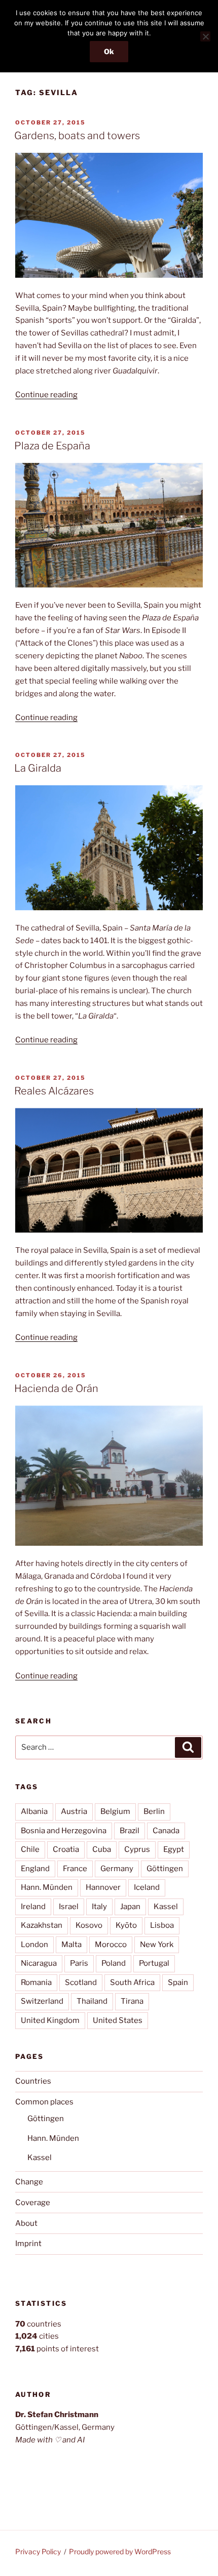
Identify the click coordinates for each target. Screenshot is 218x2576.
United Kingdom (50, 2020)
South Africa (132, 1982)
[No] (205, 36)
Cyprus (137, 1849)
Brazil (130, 1831)
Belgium (115, 1811)
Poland (114, 1963)
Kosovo (89, 1925)
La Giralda (38, 768)
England (35, 1869)
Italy (99, 1907)
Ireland (33, 1907)
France (75, 1869)
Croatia (66, 1849)
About (26, 2223)
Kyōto (126, 1925)
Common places (44, 2102)
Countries (33, 2081)
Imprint (28, 2244)
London (34, 1945)
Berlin (154, 1811)
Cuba (102, 1849)
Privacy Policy (38, 2551)
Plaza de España (52, 446)
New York (157, 1945)
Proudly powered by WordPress (120, 2551)
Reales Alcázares (54, 1091)
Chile (30, 1849)
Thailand (92, 2001)
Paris (79, 1963)
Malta (71, 1945)
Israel (69, 1907)
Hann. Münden (47, 1887)
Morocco (111, 1945)
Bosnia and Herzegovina (64, 1831)
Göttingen (165, 1869)
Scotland (81, 1982)
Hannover (103, 1887)
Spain (178, 1982)
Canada (166, 1831)
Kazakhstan (42, 1925)
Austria (74, 1811)
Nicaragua (39, 1963)
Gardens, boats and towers (77, 136)
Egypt (174, 1849)
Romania (36, 1982)
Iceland (147, 1887)
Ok (109, 51)
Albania (34, 1811)
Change (29, 2182)
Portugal (154, 1963)
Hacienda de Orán (56, 1388)
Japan (130, 1907)
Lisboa (162, 1925)
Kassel (166, 1907)
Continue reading (46, 395)
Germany (117, 1869)
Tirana (132, 2001)
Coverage (33, 2203)
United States (118, 2020)
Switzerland (42, 2001)
